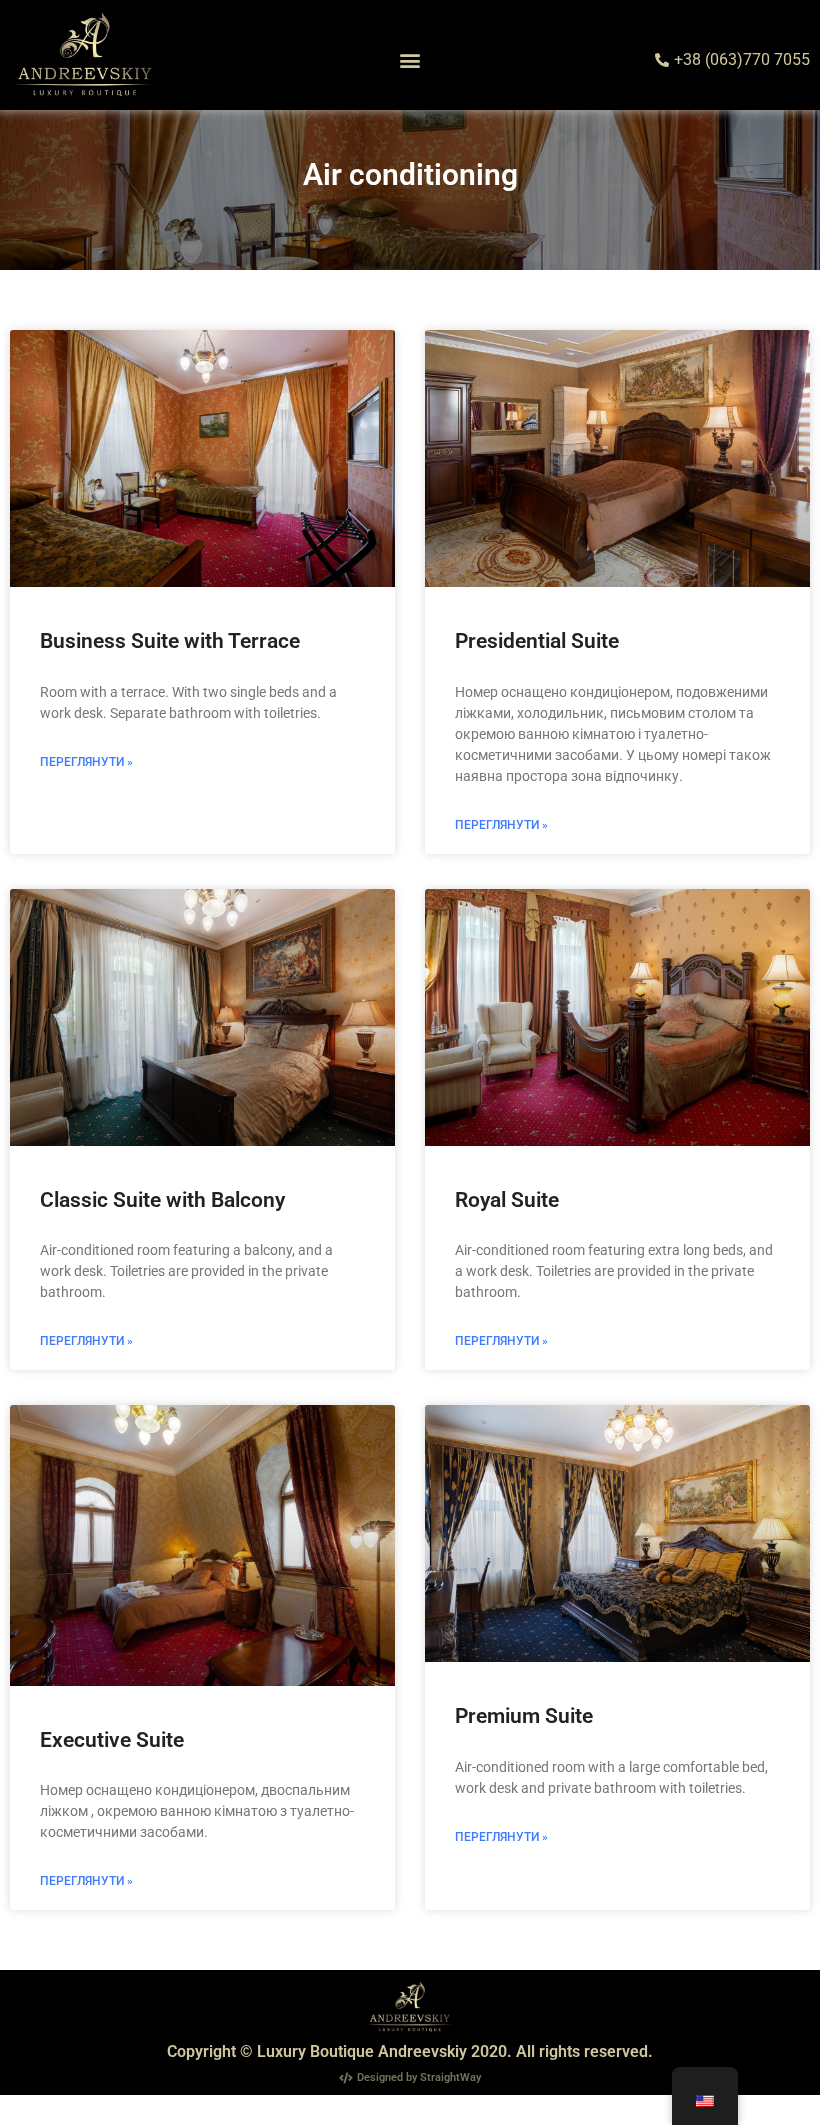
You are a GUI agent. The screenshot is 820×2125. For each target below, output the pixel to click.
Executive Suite (112, 1740)
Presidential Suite (537, 641)
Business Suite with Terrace (170, 641)
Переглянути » (86, 762)
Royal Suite (507, 1200)
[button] (410, 60)
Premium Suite (524, 1716)
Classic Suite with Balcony (162, 1200)
